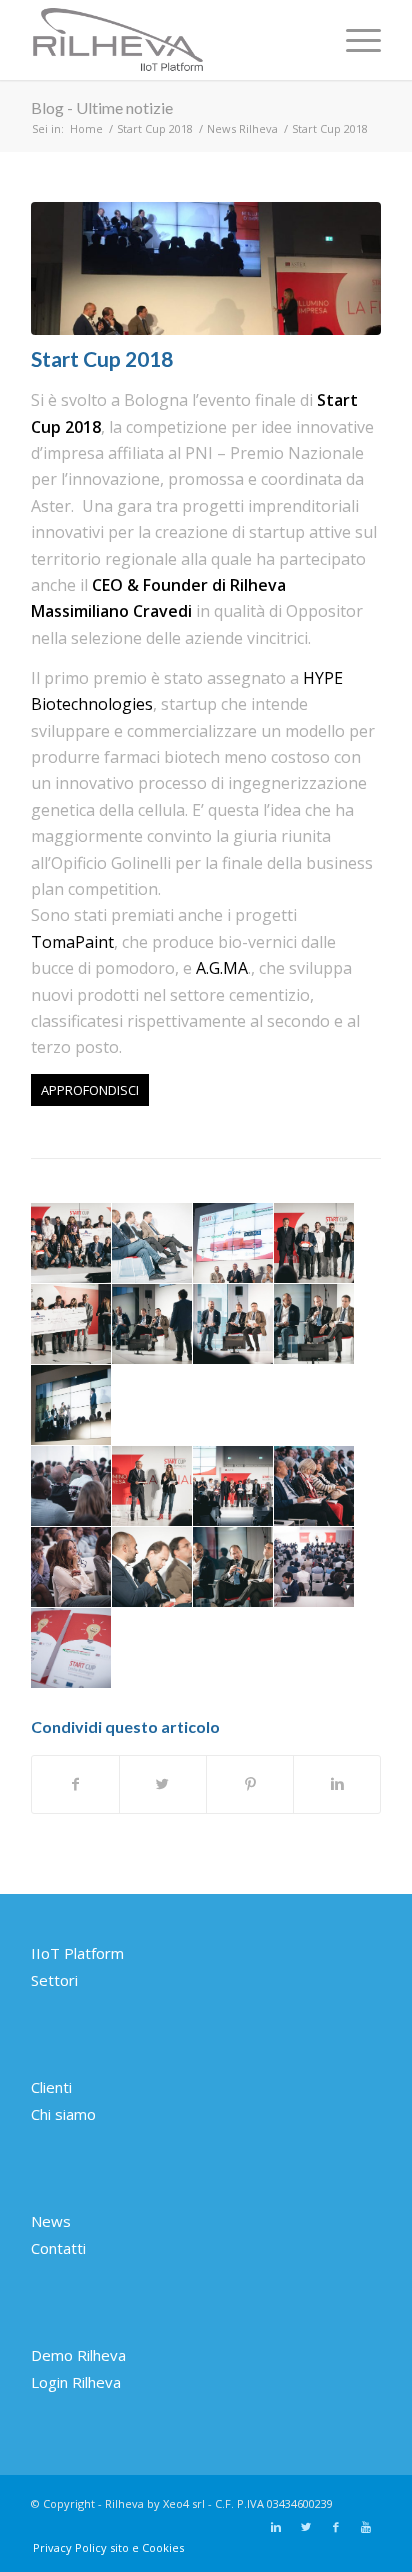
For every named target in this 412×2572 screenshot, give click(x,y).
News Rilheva (242, 128)
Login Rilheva (76, 2382)
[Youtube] (366, 2527)
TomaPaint (72, 942)
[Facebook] (336, 2527)
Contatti (58, 2248)
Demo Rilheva (78, 2355)
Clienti (51, 2087)
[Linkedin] (276, 2527)
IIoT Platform (77, 1953)
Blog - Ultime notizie (102, 107)
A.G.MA (222, 968)
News (51, 2221)
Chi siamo (63, 2114)
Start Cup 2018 (155, 128)
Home (86, 128)
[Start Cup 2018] (206, 268)
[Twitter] (306, 2527)
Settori (54, 1980)
